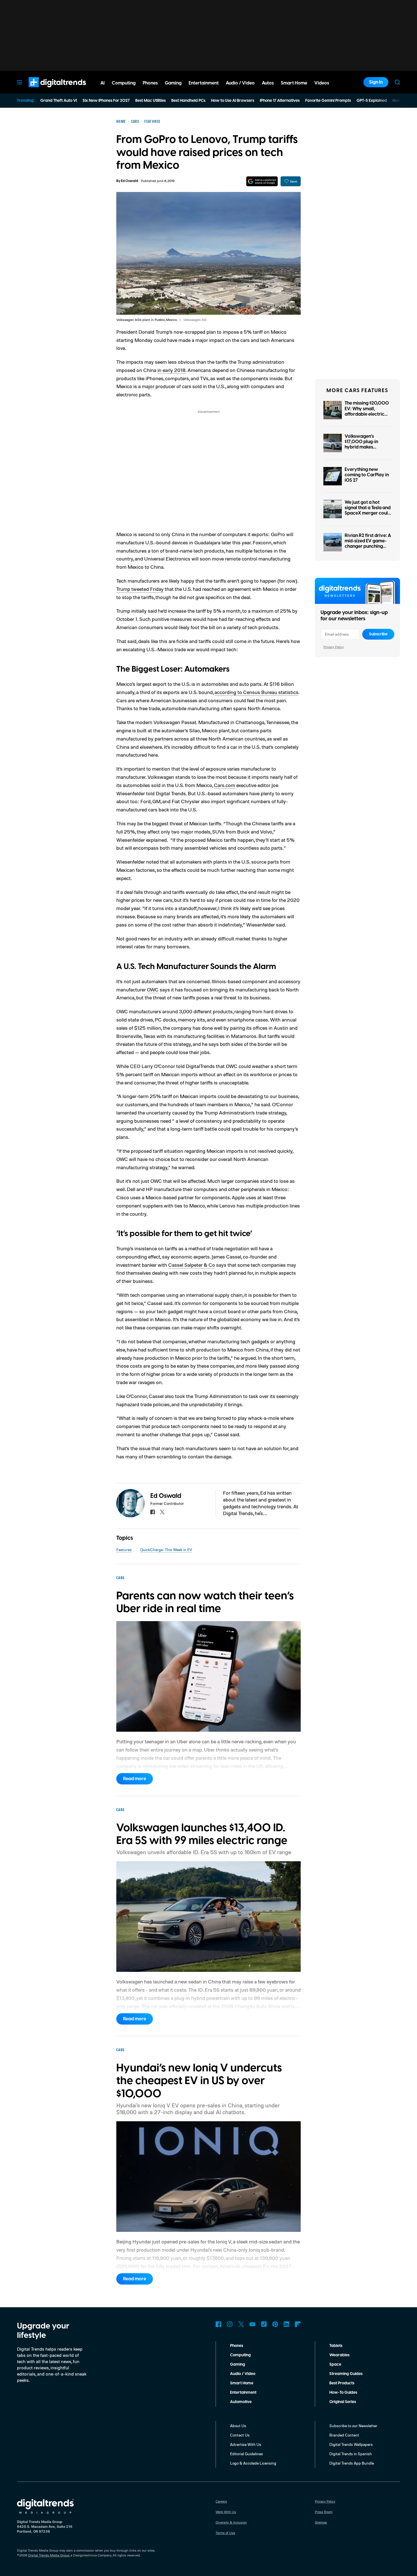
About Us (238, 2426)
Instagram (230, 2324)
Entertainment (243, 2393)
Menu (20, 82)
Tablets (336, 2346)
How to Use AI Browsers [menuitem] (233, 101)
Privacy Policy (334, 647)
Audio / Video (243, 2374)
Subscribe (378, 634)
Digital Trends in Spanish (351, 2454)
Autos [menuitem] (268, 83)
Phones (237, 2346)
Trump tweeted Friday (140, 589)
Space (335, 2364)
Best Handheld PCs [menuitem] (188, 101)
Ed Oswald (129, 181)
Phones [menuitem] (150, 83)
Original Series (343, 2402)
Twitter (241, 2324)
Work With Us (226, 2512)
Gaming (238, 2364)
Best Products (342, 2383)
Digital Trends (47, 90)
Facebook (218, 2324)
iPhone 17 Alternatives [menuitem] (280, 101)
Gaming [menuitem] (173, 83)
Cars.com (225, 785)
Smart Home (242, 2383)
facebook (153, 1512)
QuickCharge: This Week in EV (166, 1550)
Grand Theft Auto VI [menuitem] (59, 101)
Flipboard (298, 2324)
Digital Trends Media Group (49, 2555)
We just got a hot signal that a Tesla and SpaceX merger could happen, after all (368, 511)
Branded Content (344, 2435)
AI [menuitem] (103, 83)
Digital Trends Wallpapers (351, 2444)
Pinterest (275, 2324)
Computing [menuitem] (124, 83)
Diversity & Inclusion (231, 2522)
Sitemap (321, 2522)
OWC (153, 989)
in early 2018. (172, 370)
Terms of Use (225, 2533)
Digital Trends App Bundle (352, 2463)
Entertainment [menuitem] (204, 83)
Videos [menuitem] (322, 83)
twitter (162, 1512)
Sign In (376, 82)
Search (397, 82)
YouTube (252, 2324)
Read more (135, 1779)
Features (124, 1550)
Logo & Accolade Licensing (253, 2463)
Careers (221, 2501)
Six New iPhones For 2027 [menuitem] (106, 101)
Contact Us (240, 2435)
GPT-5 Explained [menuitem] (372, 101)
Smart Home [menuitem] (294, 83)
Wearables (339, 2355)
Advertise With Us (246, 2444)
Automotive (241, 2402)
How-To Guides (343, 2393)
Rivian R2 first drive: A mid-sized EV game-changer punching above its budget (368, 544)
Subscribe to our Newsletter (353, 2426)
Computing (240, 2355)
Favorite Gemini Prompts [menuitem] (328, 101)
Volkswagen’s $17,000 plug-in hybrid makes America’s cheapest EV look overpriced (365, 447)
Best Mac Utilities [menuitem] (150, 101)
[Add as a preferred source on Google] (262, 181)
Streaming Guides (346, 2374)
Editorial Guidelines (247, 2454)
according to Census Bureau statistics (256, 692)
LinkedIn (287, 2324)
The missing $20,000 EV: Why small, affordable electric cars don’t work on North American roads (367, 417)
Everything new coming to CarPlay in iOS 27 (367, 475)
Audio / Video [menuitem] (240, 83)
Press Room (324, 2512)
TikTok (264, 2324)
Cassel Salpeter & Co (192, 1265)
